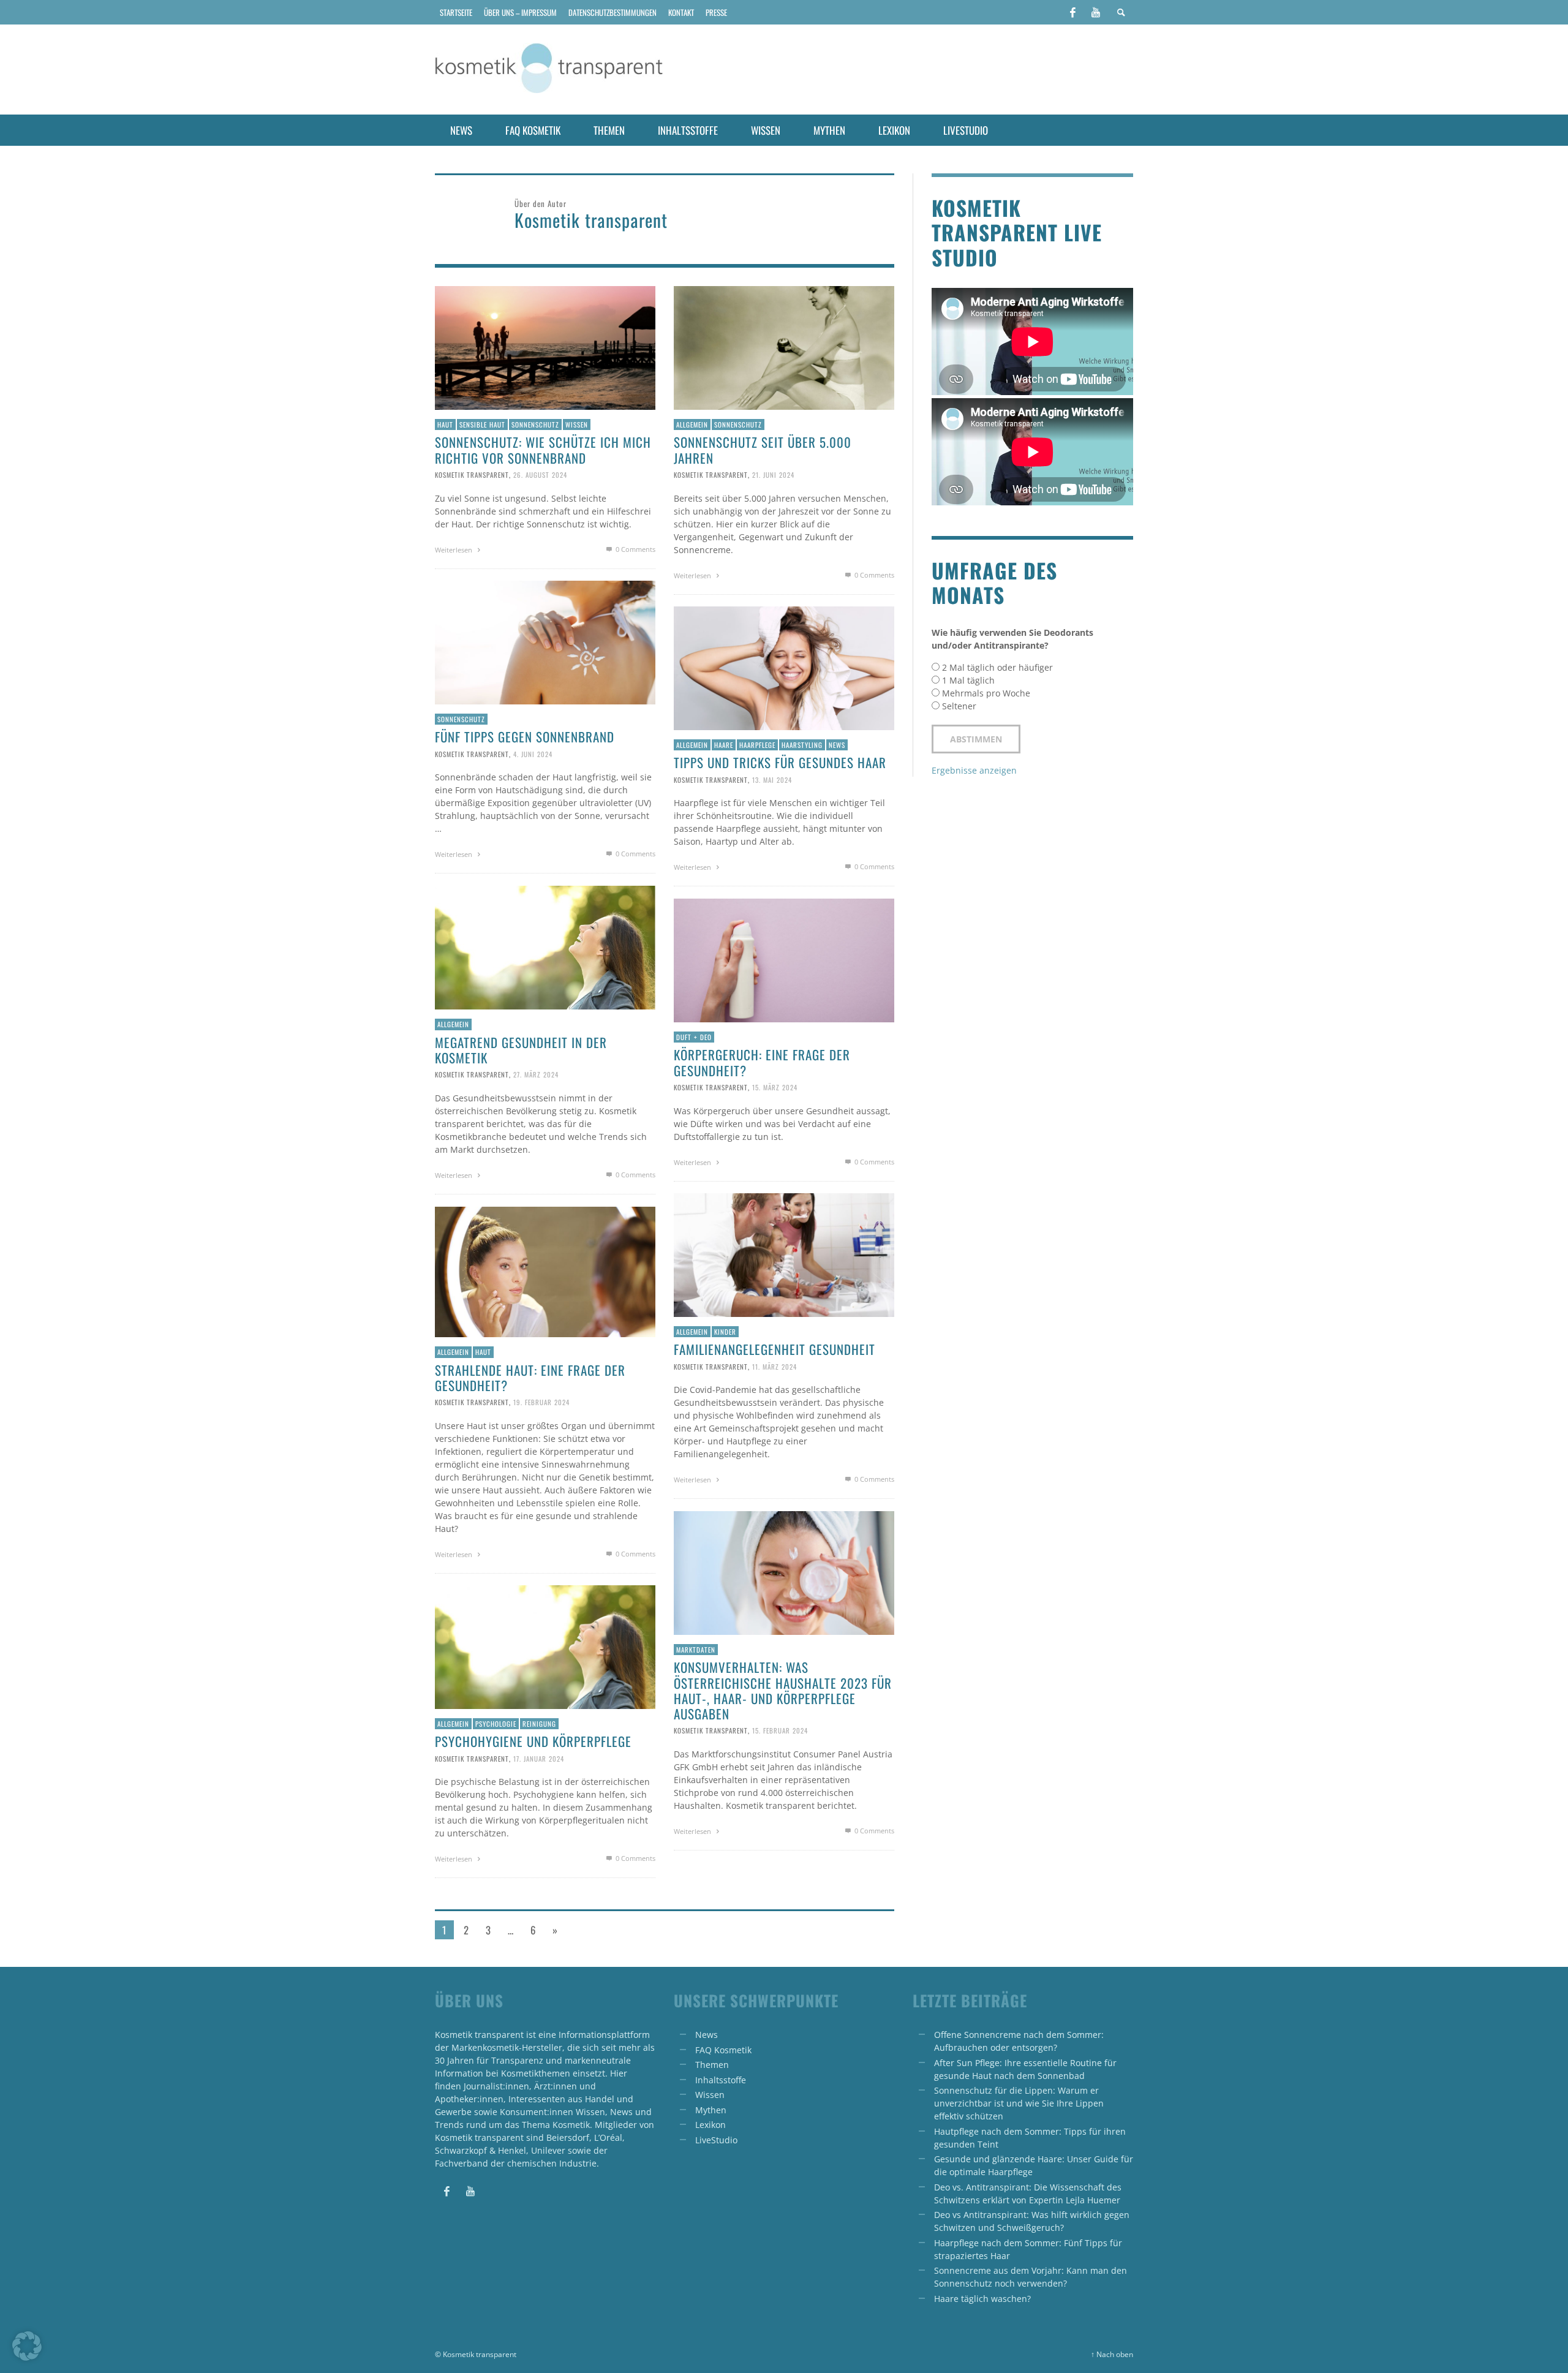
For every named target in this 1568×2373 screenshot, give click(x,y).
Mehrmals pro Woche (986, 693)
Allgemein (692, 424)
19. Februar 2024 (541, 1402)
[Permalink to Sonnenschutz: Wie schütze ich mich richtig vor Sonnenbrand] (545, 347)
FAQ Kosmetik (723, 2050)
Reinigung (539, 1724)
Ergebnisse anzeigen (974, 770)
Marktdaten (696, 1650)
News (837, 745)
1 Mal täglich (968, 680)
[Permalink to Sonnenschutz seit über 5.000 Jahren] (784, 347)
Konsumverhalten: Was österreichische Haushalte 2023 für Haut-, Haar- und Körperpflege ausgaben (783, 1690)
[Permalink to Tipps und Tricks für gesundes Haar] (784, 667)
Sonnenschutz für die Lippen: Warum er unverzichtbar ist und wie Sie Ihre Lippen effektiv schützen (1019, 2103)
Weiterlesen (454, 550)
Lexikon (710, 2125)
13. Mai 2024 (772, 779)
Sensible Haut (482, 424)
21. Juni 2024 (773, 475)
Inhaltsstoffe (721, 2080)
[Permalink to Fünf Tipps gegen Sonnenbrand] (545, 642)
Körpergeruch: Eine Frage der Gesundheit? (762, 1062)
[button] (27, 2346)
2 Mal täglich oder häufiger (997, 667)
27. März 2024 (536, 1074)
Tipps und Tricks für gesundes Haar (780, 762)
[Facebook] (1072, 12)
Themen (712, 2065)
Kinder (725, 1332)
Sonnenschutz (535, 424)
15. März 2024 (775, 1087)
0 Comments (635, 549)
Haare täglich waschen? (982, 2299)
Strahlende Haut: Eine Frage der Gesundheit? (530, 1378)
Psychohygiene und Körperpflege (533, 1741)
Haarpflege (757, 745)
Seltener (959, 706)
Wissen (577, 424)
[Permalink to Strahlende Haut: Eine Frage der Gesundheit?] (545, 1271)
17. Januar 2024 (539, 1758)
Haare (724, 745)
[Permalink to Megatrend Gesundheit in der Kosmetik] (545, 947)
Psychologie (496, 1724)
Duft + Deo (694, 1037)
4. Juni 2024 (533, 753)
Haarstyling (802, 745)
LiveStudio (716, 2140)
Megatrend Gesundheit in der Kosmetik (521, 1050)
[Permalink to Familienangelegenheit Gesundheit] (784, 1254)
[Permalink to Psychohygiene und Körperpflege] (545, 1646)
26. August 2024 (540, 475)
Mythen (711, 2110)
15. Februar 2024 (780, 1730)
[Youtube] (1096, 12)
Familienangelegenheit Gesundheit (775, 1349)
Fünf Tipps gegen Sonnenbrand (525, 737)
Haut (445, 424)
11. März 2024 (775, 1366)
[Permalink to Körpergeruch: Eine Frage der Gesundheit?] (784, 960)
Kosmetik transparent (472, 475)
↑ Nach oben (1112, 2354)
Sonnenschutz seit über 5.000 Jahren (763, 450)
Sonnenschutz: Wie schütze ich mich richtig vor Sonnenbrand (543, 450)
